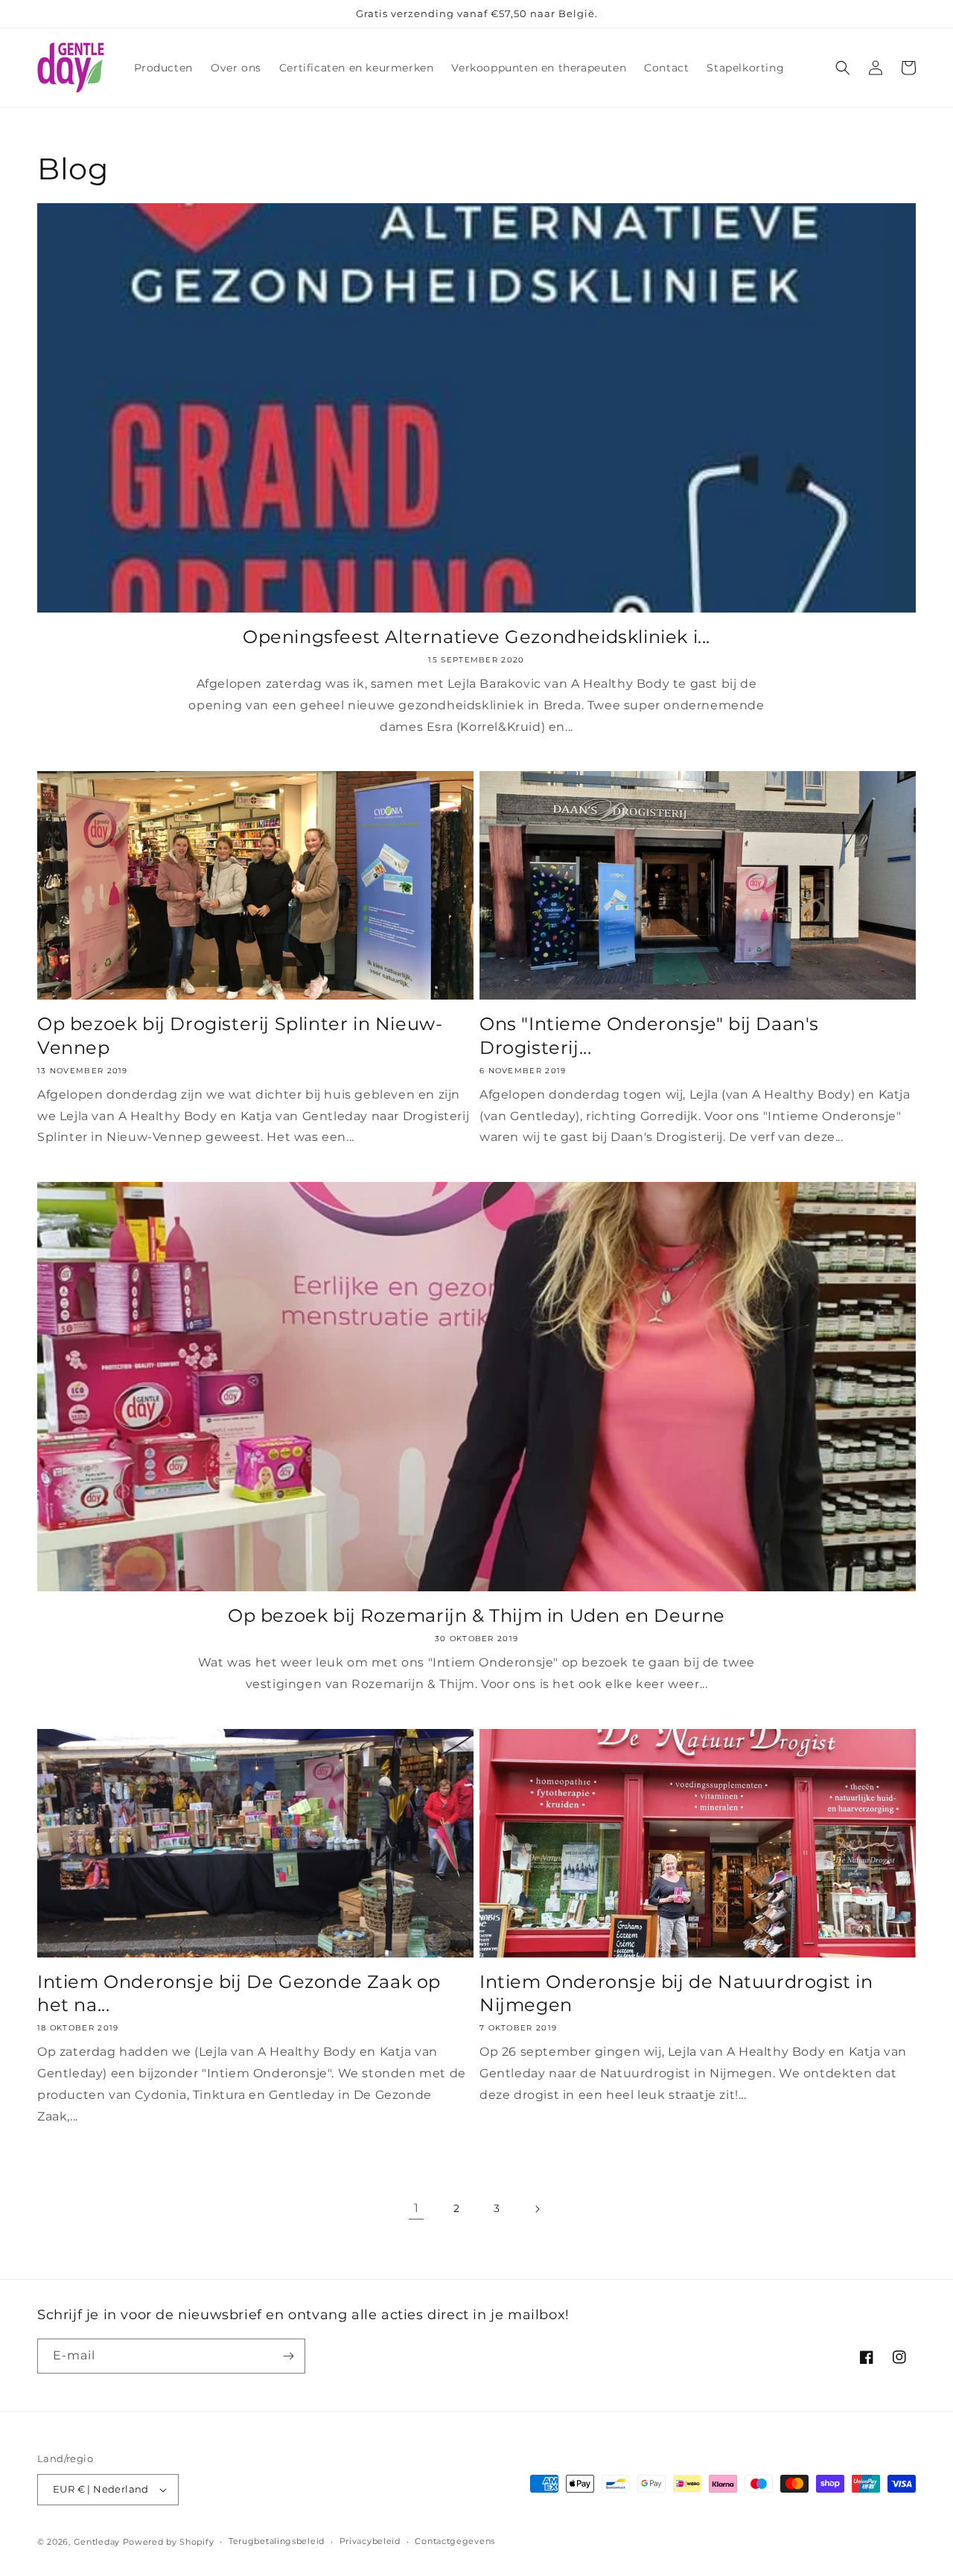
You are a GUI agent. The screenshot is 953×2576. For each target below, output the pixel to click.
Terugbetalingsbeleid (277, 2541)
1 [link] (417, 2208)
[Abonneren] (288, 2356)
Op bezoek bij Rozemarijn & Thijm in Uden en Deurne (476, 1615)
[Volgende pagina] (537, 2209)
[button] (843, 68)
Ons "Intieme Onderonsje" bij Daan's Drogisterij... (649, 1035)
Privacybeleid (370, 2541)
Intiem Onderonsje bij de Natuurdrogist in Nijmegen (676, 1993)
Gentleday (97, 2542)
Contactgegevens (455, 2541)
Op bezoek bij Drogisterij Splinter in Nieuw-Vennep (240, 1035)
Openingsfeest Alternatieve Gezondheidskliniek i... (476, 637)
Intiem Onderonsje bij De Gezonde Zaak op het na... (239, 1993)
